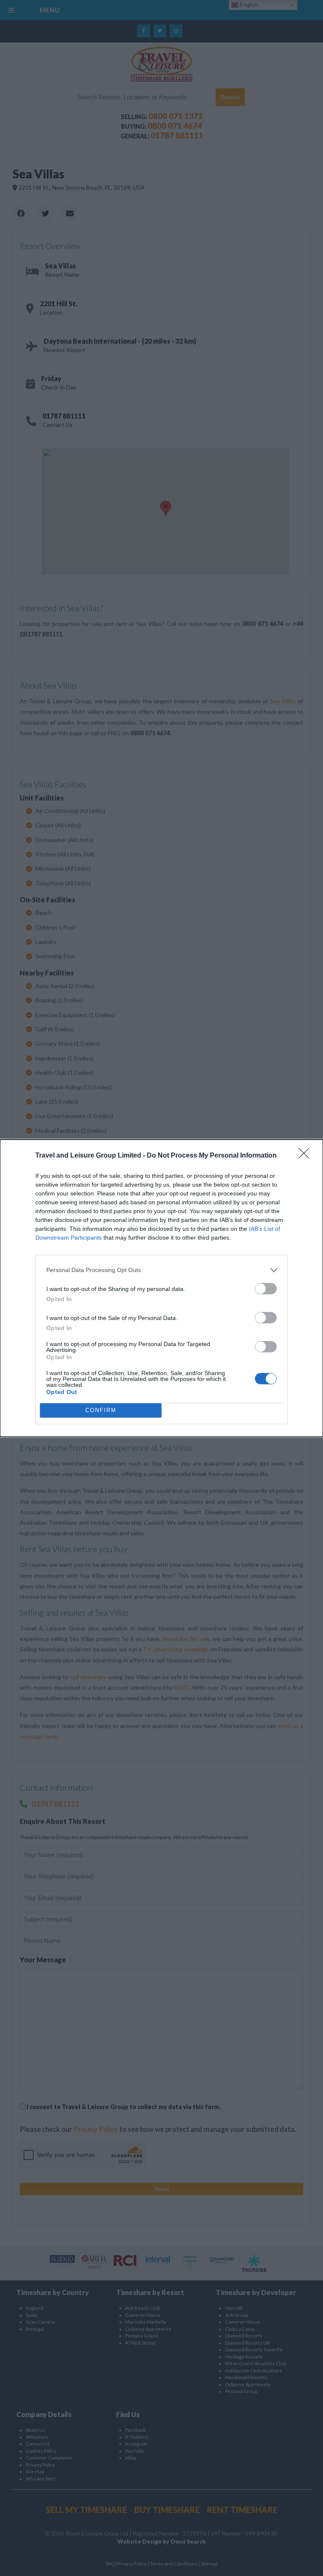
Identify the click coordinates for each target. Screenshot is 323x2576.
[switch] (266, 1289)
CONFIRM (101, 1410)
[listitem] (161, 1270)
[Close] (307, 1156)
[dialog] (161, 1288)
